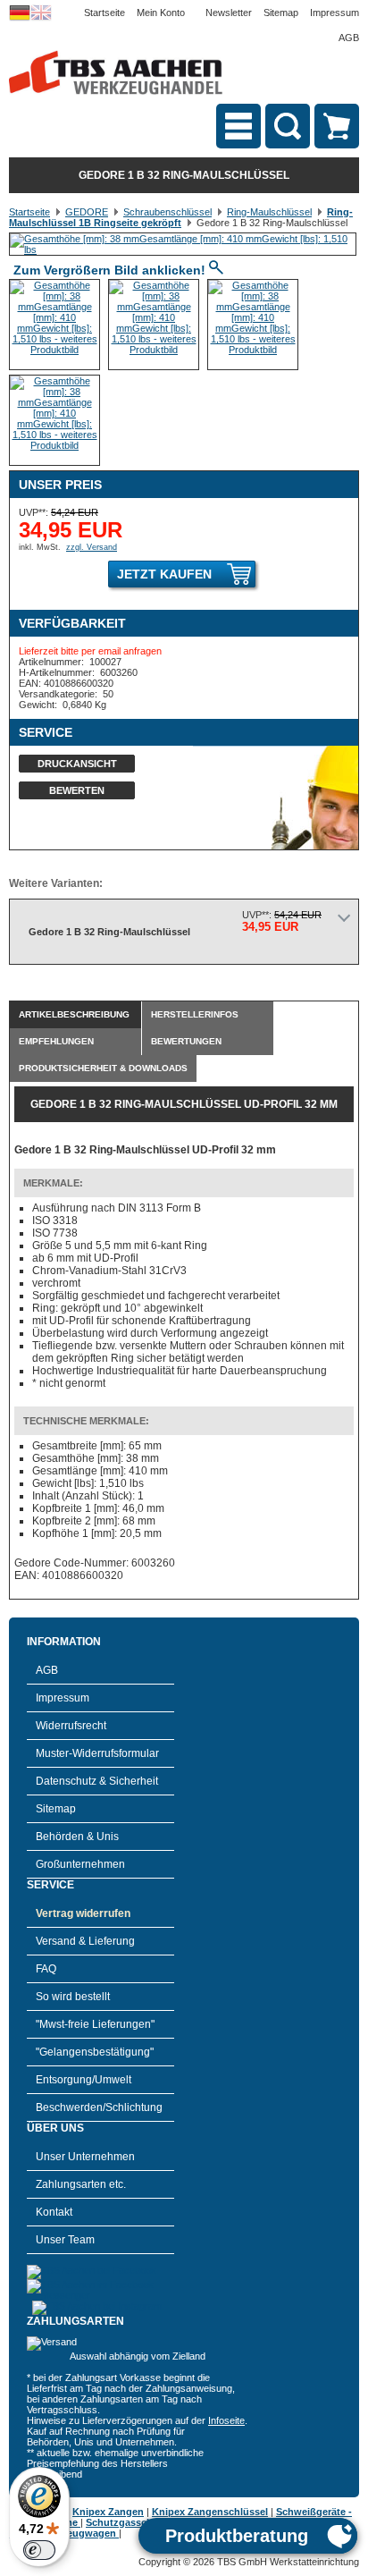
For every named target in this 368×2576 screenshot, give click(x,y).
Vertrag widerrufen (83, 1913)
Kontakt (54, 2212)
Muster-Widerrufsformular (97, 1753)
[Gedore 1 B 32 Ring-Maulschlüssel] (183, 249)
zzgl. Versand (92, 547)
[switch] (39, 2550)
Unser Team (65, 2240)
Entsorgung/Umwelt (84, 2080)
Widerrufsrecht (71, 1726)
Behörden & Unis (77, 1837)
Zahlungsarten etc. (81, 2184)
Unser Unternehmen (85, 2157)
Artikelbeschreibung (74, 1014)
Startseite (105, 13)
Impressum (335, 13)
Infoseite (226, 2420)
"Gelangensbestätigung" (95, 2052)
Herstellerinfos (195, 1014)
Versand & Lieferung (85, 1941)
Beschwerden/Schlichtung (99, 2107)
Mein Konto (161, 13)
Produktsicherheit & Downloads (103, 1068)
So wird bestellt (73, 1997)
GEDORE (87, 212)
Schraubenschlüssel (167, 212)
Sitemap (281, 13)
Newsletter (229, 13)
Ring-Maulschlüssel (269, 212)
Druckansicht (77, 764)
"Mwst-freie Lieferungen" (95, 2024)
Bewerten (77, 790)
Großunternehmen (80, 1864)
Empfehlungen (56, 1041)
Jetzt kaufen (164, 574)
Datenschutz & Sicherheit (97, 1781)
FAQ (46, 1969)
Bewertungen (186, 1041)
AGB (349, 38)
